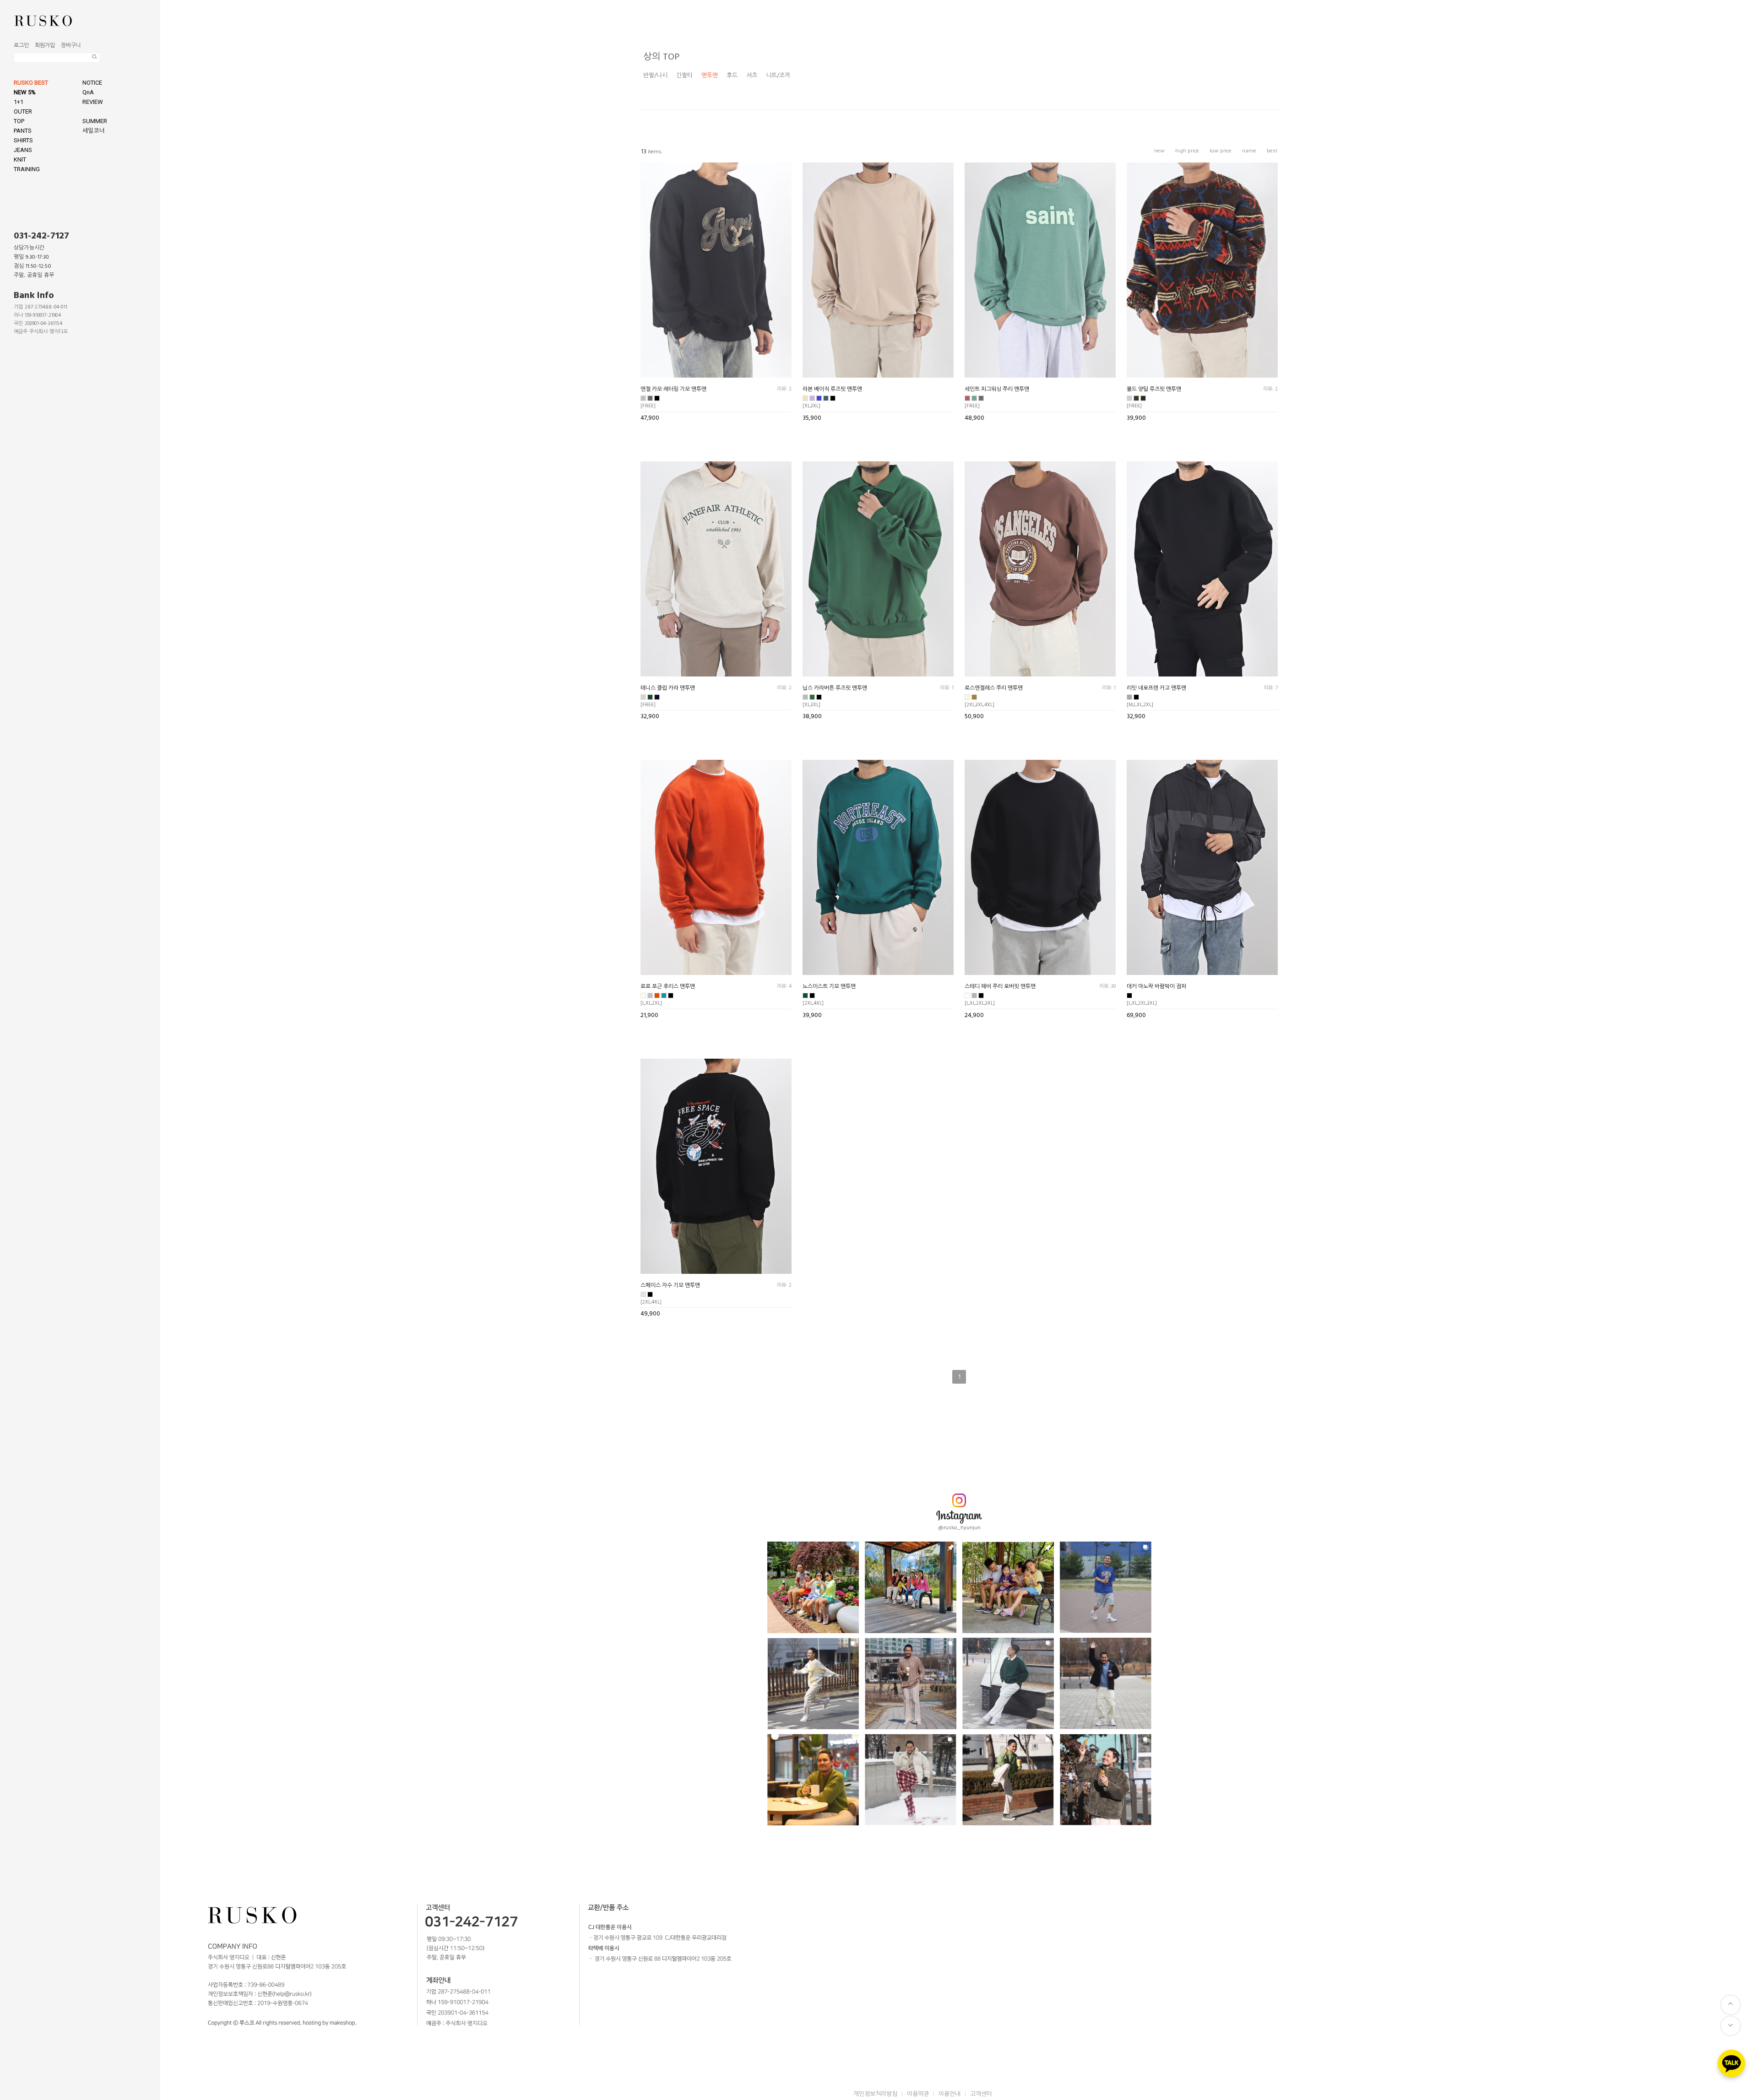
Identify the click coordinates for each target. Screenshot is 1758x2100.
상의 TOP (661, 57)
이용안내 (950, 2094)
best (1272, 151)
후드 (732, 76)
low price (1221, 151)
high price (1187, 151)
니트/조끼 (778, 76)
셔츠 (752, 76)
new (1159, 151)
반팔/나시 (655, 76)
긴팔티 (684, 76)
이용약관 (918, 2094)
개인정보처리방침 (875, 2094)
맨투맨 (710, 76)
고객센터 (981, 2094)
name (1249, 151)
